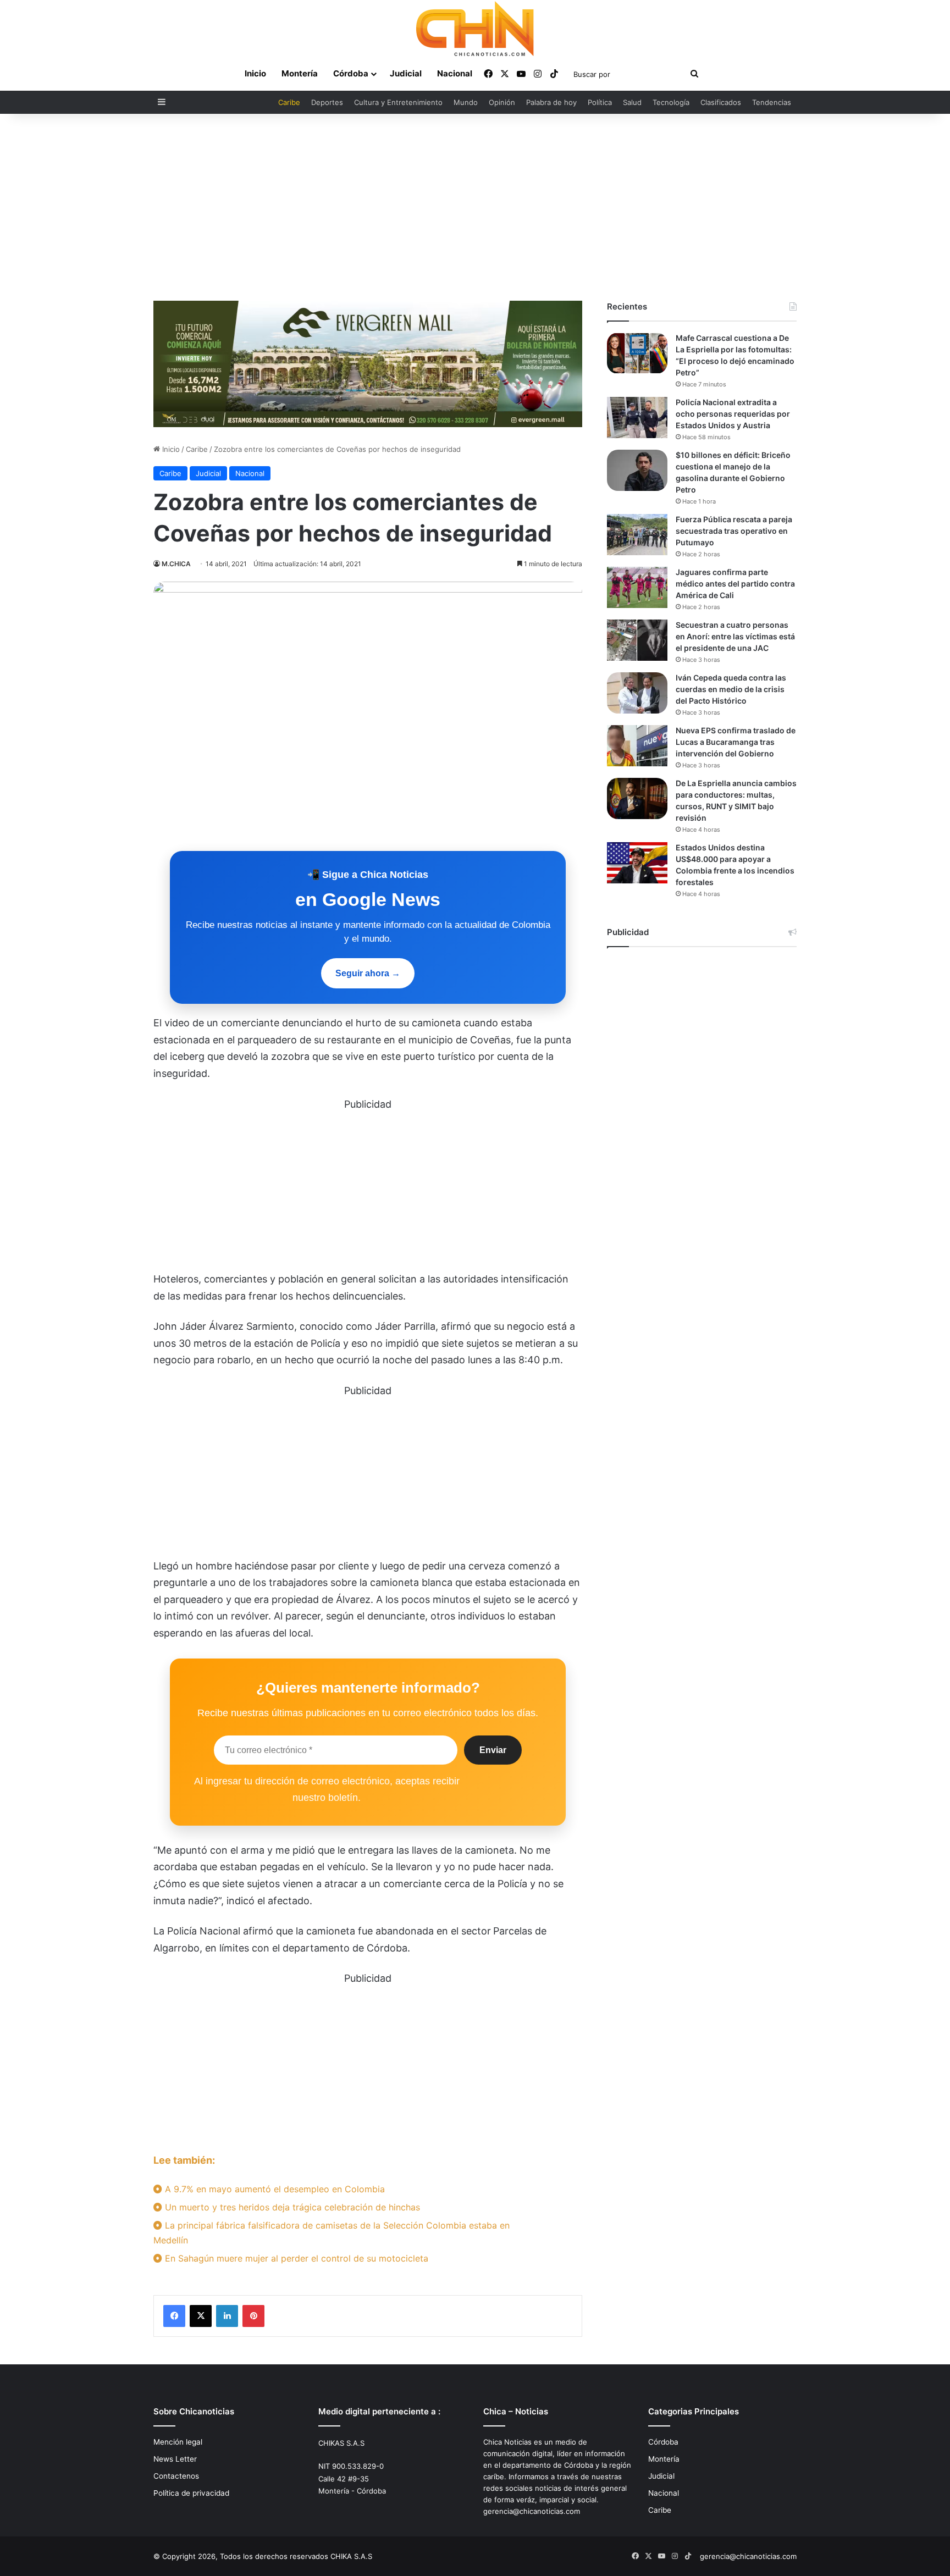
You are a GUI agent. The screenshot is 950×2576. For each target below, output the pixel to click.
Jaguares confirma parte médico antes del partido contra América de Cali (735, 584)
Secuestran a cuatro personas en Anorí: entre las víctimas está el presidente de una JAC (735, 636)
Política (600, 102)
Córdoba (351, 73)
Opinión (502, 102)
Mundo (466, 102)
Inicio (255, 73)
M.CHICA (176, 564)
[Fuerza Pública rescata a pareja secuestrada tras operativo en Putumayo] (637, 535)
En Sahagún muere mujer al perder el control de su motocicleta (295, 2258)
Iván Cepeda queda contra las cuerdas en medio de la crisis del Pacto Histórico (731, 689)
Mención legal (178, 2442)
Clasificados (721, 102)
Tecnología (671, 102)
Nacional (455, 73)
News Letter (175, 2459)
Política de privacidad (191, 2493)
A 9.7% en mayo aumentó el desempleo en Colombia (274, 2189)
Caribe (289, 102)
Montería (300, 73)
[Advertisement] (475, 207)
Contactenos (176, 2476)
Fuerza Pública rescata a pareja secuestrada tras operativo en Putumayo (734, 531)
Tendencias (772, 102)
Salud (632, 102)
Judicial (406, 73)
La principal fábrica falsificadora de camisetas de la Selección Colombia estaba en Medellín (332, 2233)
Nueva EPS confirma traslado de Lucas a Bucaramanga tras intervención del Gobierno (736, 742)
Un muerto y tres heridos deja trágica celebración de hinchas (291, 2207)
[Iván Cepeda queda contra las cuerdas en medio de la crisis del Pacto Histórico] (637, 693)
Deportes (327, 102)
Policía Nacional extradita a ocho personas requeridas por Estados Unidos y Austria (733, 414)
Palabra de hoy (551, 102)
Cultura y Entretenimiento (398, 102)
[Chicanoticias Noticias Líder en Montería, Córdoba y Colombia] (475, 29)
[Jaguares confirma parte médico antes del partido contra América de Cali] (637, 587)
